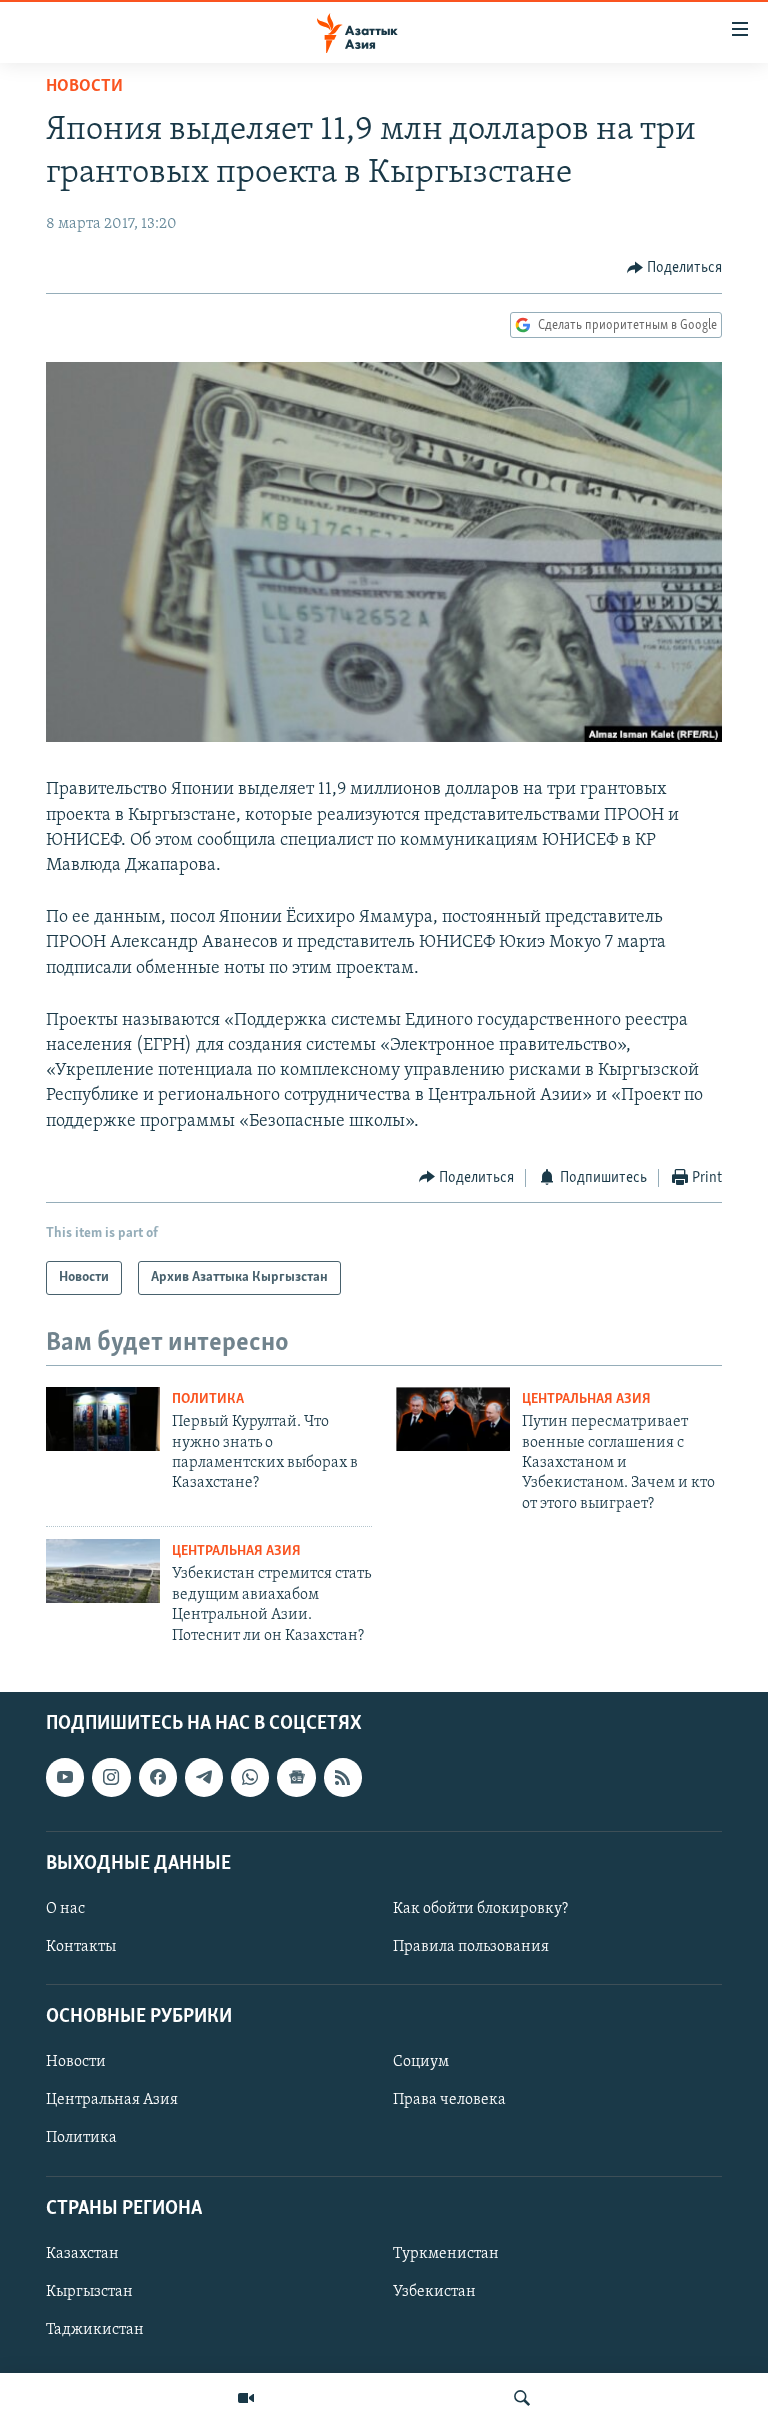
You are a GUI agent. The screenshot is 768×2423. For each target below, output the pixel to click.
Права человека (449, 2100)
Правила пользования (471, 1947)
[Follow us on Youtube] (65, 1777)
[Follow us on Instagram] (111, 1777)
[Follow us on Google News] (296, 1777)
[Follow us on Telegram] (204, 1777)
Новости (84, 87)
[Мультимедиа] (246, 2398)
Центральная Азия (586, 1399)
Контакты (81, 1947)
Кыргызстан (89, 2292)
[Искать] (522, 2398)
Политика (208, 1399)
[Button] (675, 268)
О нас (65, 1909)
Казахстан (82, 2254)
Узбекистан (434, 2292)
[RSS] (343, 1777)
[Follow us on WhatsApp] (250, 1777)
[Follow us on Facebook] (158, 1777)
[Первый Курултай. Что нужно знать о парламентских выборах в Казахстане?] (103, 1419)
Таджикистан (95, 2330)
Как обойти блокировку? (480, 1909)
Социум (421, 2062)
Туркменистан (446, 2254)
